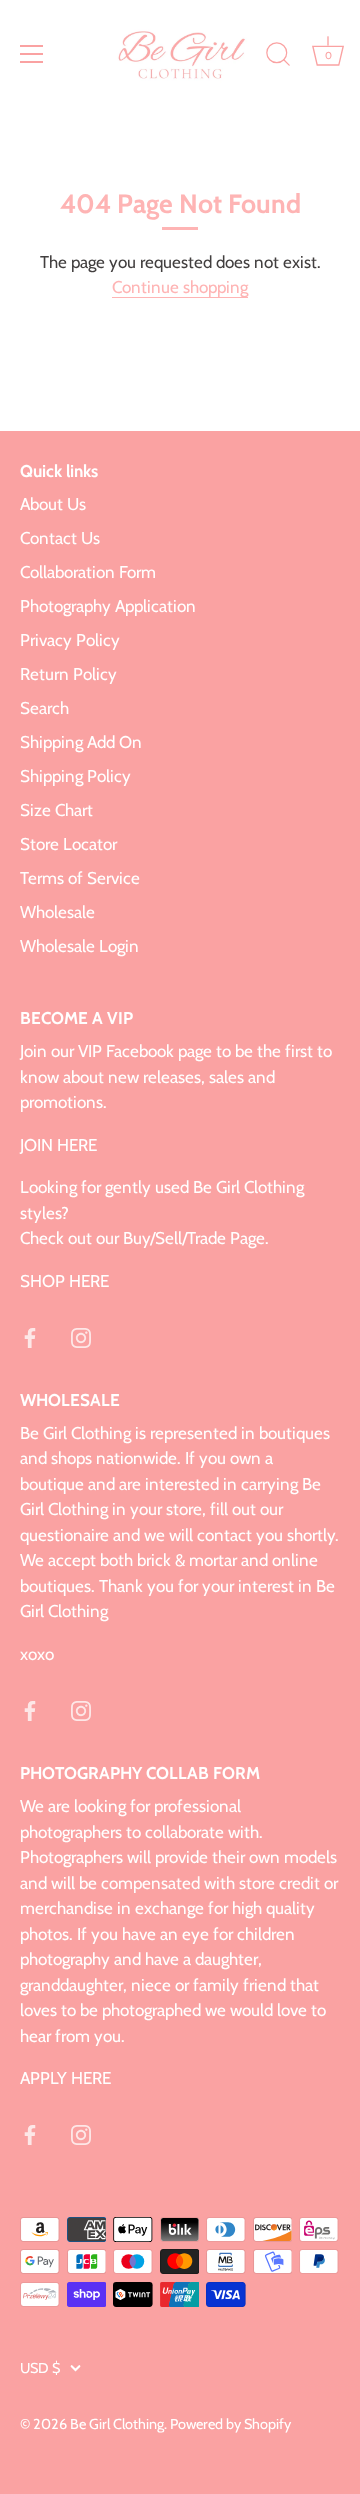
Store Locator (68, 844)
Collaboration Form (88, 572)
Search (44, 708)
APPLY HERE (65, 2078)
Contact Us (60, 538)
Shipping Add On (81, 742)
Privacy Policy (70, 640)
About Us (53, 504)
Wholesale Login (79, 946)
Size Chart (56, 810)
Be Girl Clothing (117, 2424)
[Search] (278, 57)
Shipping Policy (75, 776)
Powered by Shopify (230, 2424)
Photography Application (108, 606)
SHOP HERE (64, 1281)
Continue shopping (180, 287)
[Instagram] (81, 1336)
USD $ (40, 2368)
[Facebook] (30, 1336)
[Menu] (32, 54)
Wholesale (57, 912)
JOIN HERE (58, 1145)
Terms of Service (80, 878)
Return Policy (68, 674)
